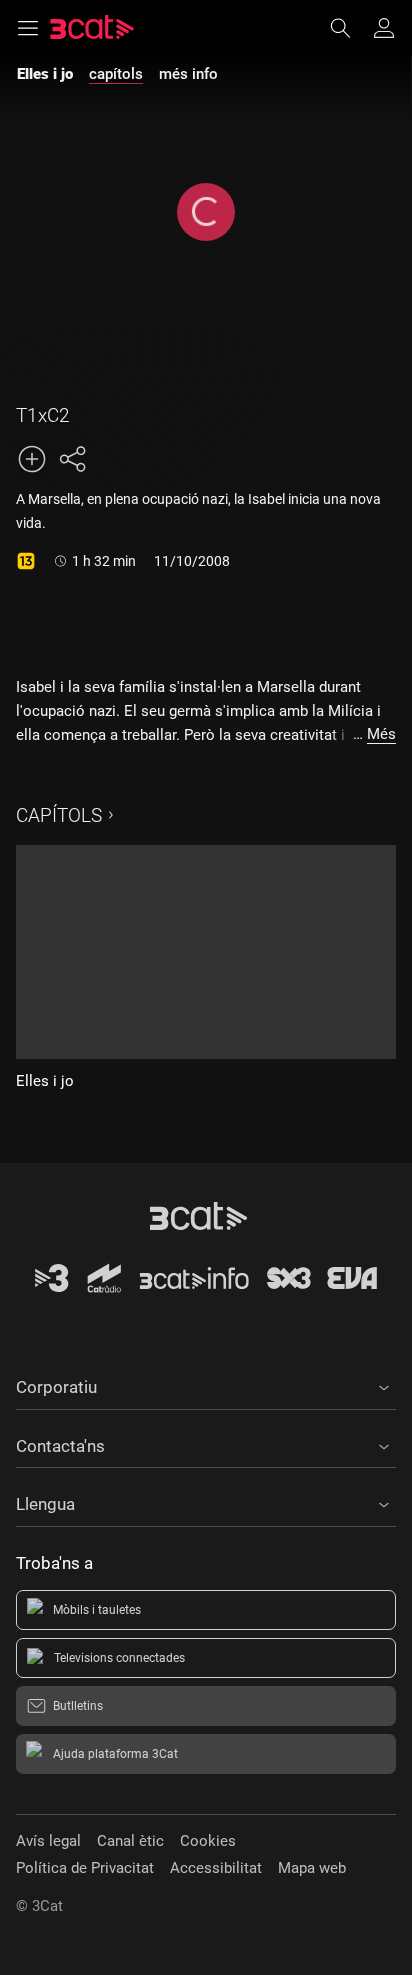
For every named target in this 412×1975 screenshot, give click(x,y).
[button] (206, 1384)
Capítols (59, 815)
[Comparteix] (72, 459)
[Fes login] (384, 28)
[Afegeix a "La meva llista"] (32, 459)
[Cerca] (350, 28)
